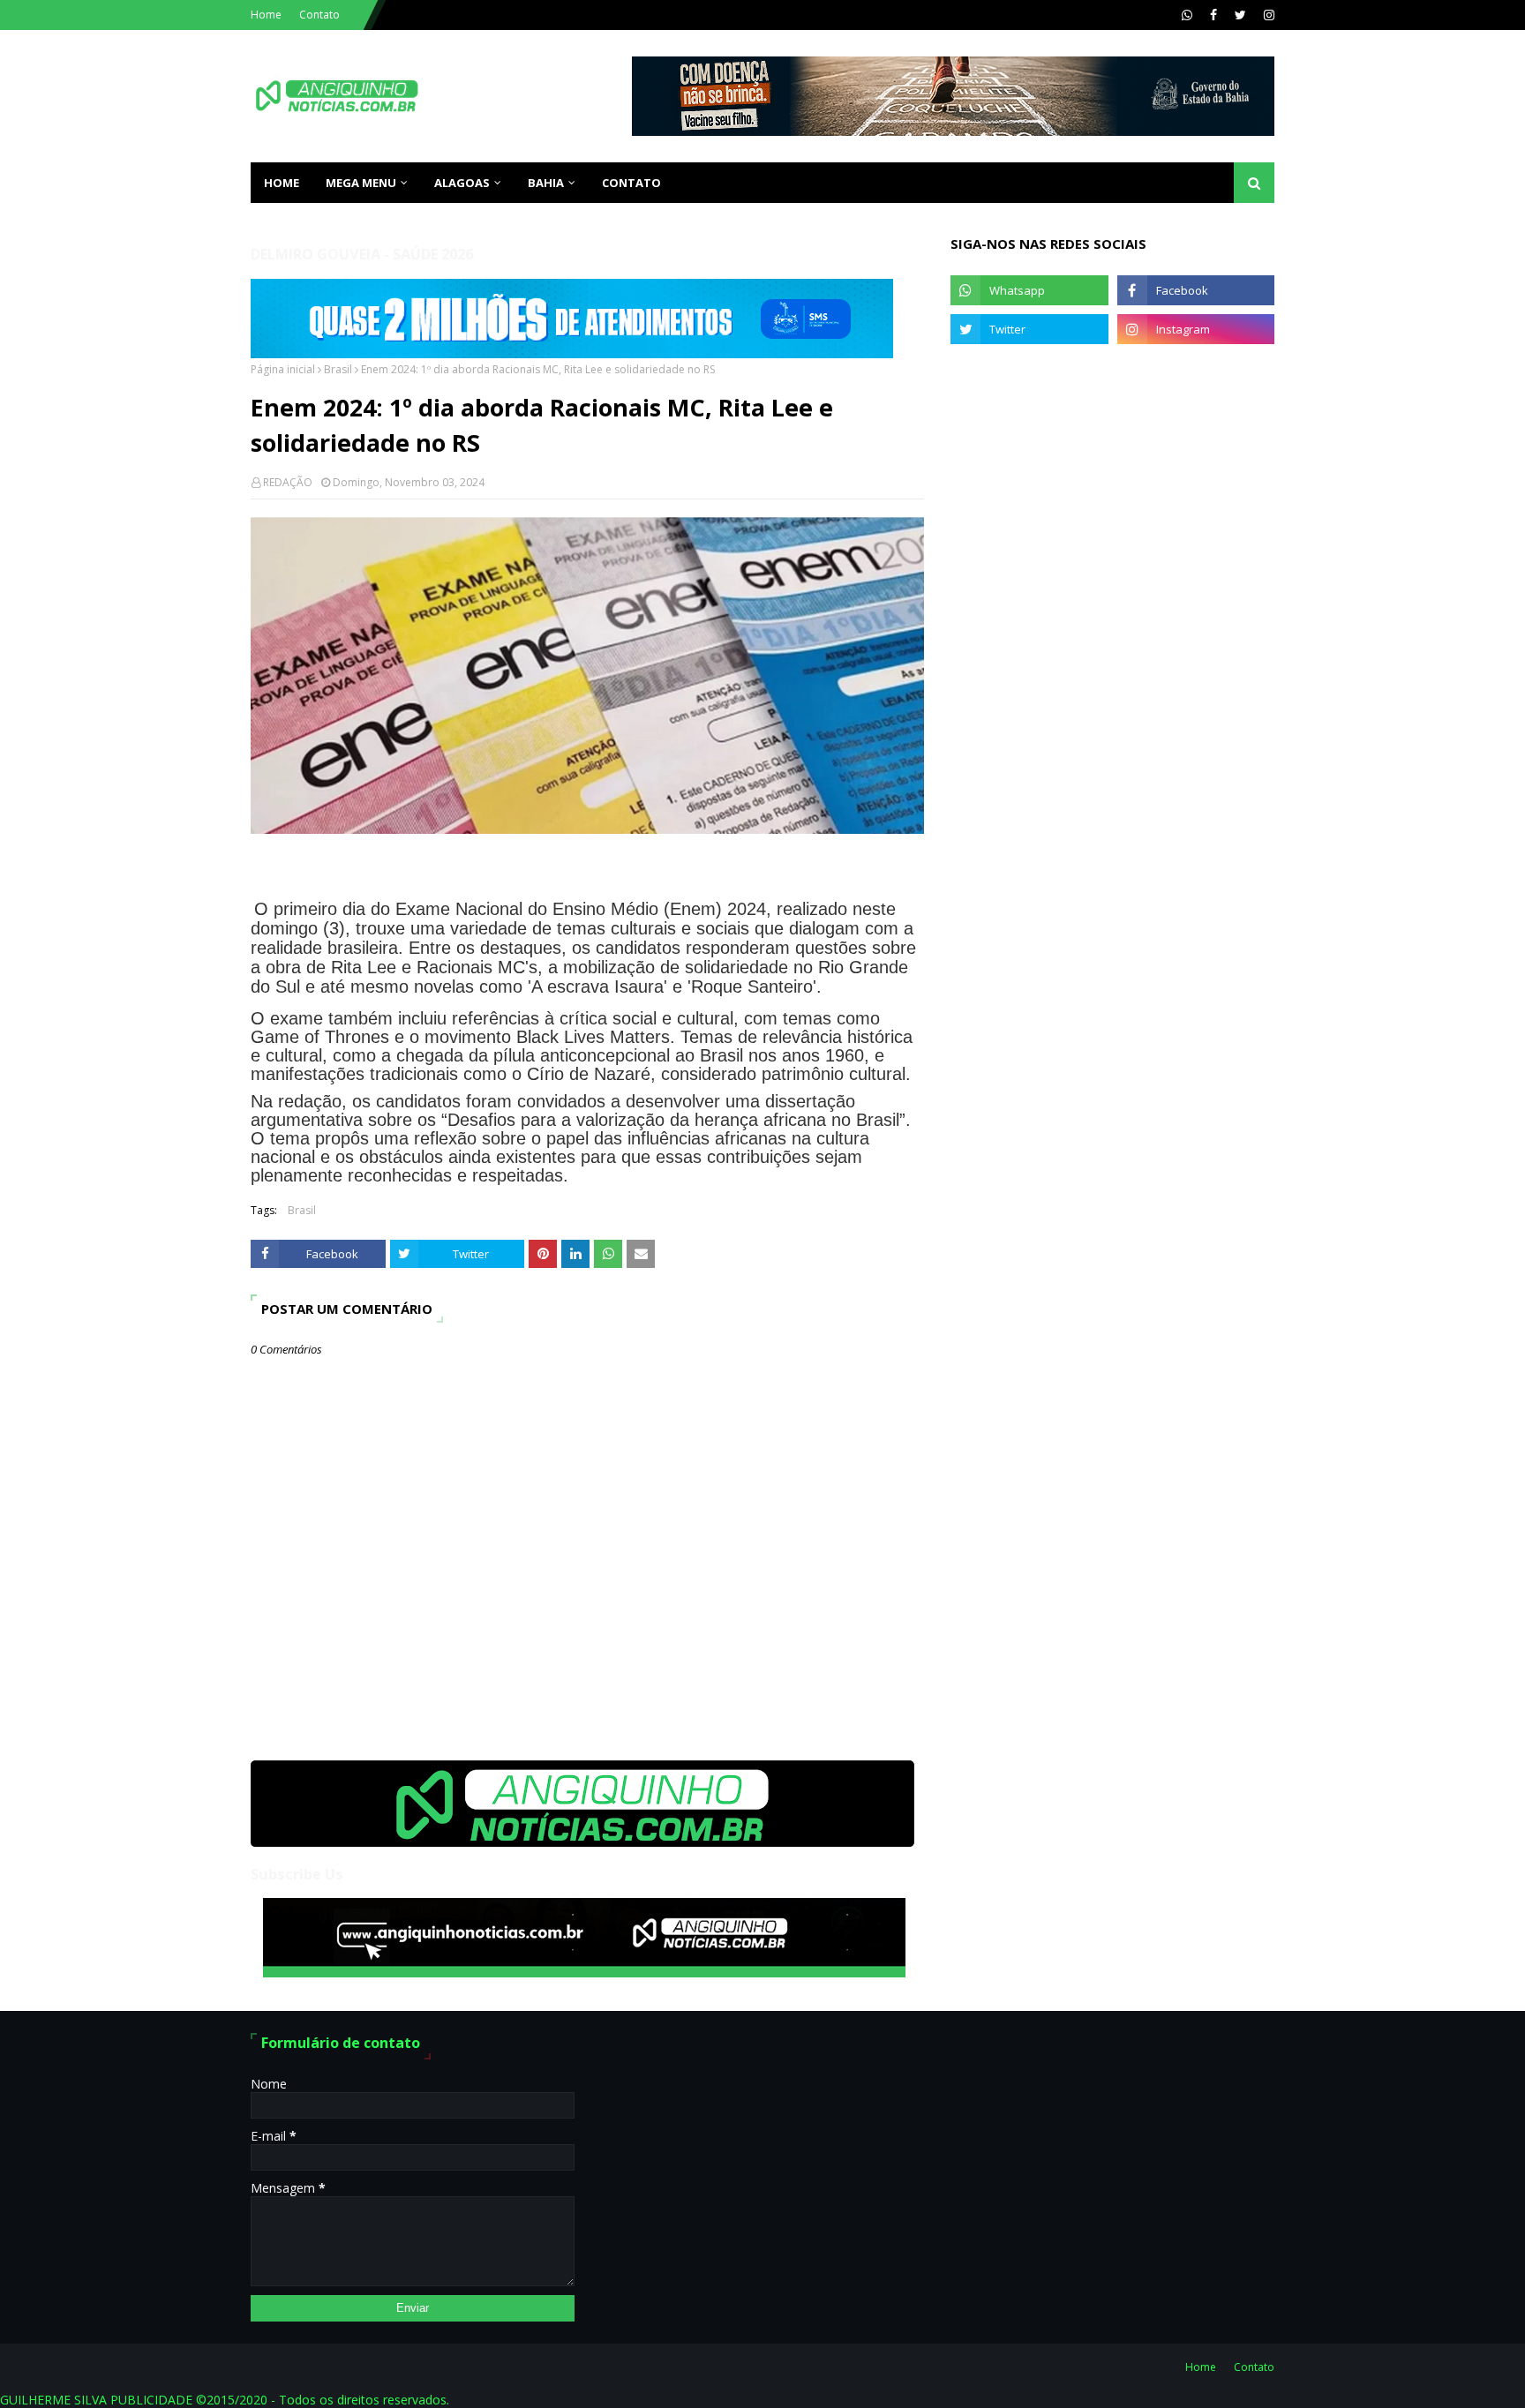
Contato (319, 15)
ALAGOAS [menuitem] (462, 183)
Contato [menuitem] (631, 183)
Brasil (338, 369)
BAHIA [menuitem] (546, 183)
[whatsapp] (1187, 15)
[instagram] (1267, 15)
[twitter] (1240, 15)
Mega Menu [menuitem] (361, 183)
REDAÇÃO (288, 482)
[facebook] (1213, 15)
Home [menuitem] (282, 183)
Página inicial (283, 369)
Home (266, 15)
